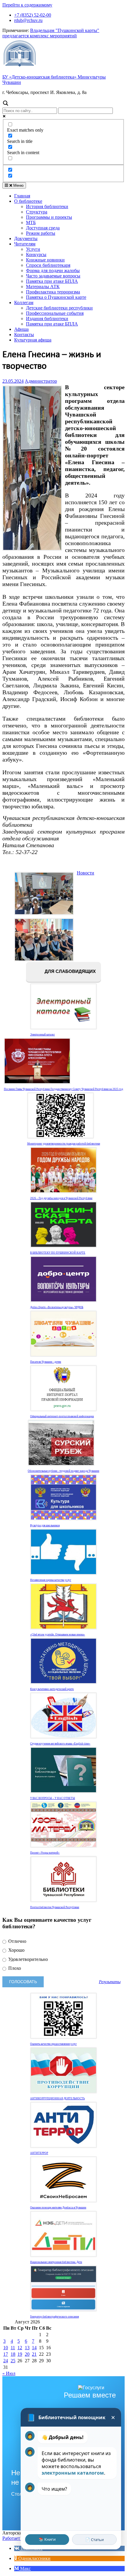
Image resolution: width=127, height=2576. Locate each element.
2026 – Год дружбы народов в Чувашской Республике (61, 1198)
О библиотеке (28, 201)
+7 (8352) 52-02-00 (33, 15)
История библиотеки (47, 206)
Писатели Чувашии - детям (46, 1362)
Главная (22, 196)
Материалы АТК (43, 287)
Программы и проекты (49, 217)
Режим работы (41, 233)
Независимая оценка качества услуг (51, 1580)
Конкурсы (36, 254)
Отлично (17, 1941)
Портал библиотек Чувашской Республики (55, 1907)
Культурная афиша (33, 340)
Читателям (25, 244)
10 (6, 2348)
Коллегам (24, 303)
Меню (18, 185)
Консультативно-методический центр (52, 1689)
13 (27, 2348)
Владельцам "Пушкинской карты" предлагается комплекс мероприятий (51, 33)
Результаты (110, 1982)
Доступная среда (43, 228)
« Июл (9, 2373)
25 (13, 2361)
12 (20, 2348)
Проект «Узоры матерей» (45, 1853)
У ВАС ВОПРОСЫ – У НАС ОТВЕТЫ (53, 1798)
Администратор (41, 381)
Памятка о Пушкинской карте (56, 297)
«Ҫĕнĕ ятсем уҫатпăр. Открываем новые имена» (58, 1635)
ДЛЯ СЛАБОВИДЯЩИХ (70, 972)
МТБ (31, 222)
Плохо (14, 1968)
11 (13, 2348)
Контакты (24, 335)
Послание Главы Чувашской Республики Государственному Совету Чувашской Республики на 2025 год (63, 1089)
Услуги (33, 249)
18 (13, 2354)
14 (34, 2348)
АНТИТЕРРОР (39, 2153)
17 (6, 2354)
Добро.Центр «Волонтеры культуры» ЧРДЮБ (57, 1307)
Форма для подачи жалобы (53, 270)
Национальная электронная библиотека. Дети (56, 2262)
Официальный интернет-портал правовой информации (62, 1416)
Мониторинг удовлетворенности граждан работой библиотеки (64, 1144)
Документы (26, 238)
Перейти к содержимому (27, 5)
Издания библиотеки (47, 319)
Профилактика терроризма (53, 292)
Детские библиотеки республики (59, 308)
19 (20, 2354)
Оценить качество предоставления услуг (53, 2044)
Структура (37, 212)
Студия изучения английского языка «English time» (60, 1744)
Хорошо (16, 1950)
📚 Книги (47, 2539)
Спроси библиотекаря (48, 265)
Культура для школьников (45, 1525)
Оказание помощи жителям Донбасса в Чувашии (58, 2208)
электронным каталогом (73, 2473)
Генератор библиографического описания (54, 2317)
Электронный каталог (43, 1035)
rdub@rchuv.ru (28, 20)
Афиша (21, 329)
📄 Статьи (95, 2540)
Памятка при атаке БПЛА (52, 281)
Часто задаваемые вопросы (53, 276)
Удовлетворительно (27, 1959)
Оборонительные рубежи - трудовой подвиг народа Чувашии (63, 1471)
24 (6, 2361)
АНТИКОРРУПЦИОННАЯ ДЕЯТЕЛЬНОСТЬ (57, 2098)
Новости (86, 873)
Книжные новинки (45, 260)
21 (34, 2354)
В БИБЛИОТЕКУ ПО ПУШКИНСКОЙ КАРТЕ (58, 1253)
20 (27, 2354)
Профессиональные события (55, 313)
